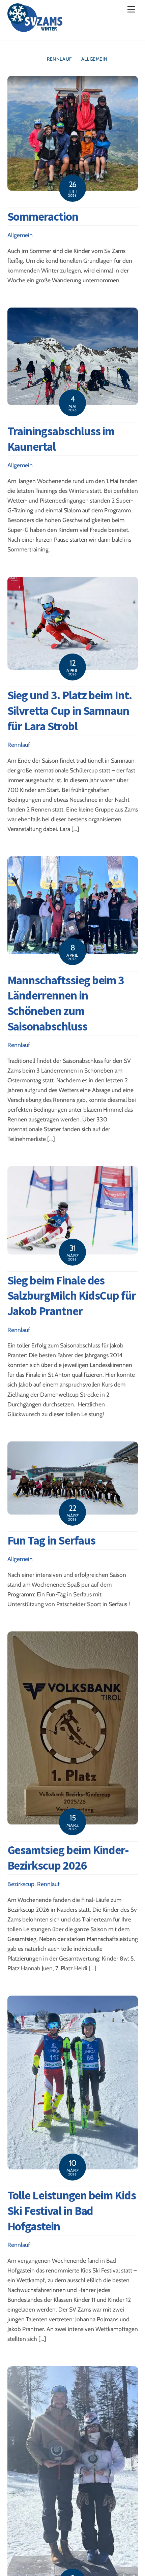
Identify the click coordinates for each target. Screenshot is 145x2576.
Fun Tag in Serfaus (51, 1540)
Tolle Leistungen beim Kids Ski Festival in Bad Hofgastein (72, 2211)
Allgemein (94, 59)
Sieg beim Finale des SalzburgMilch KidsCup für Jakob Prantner (72, 1296)
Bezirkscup (21, 1884)
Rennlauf (59, 59)
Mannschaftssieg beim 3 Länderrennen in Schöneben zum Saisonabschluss (66, 1003)
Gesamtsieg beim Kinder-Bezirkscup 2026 (68, 1858)
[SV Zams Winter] (35, 28)
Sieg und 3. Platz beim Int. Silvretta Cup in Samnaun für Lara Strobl (70, 711)
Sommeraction (43, 216)
